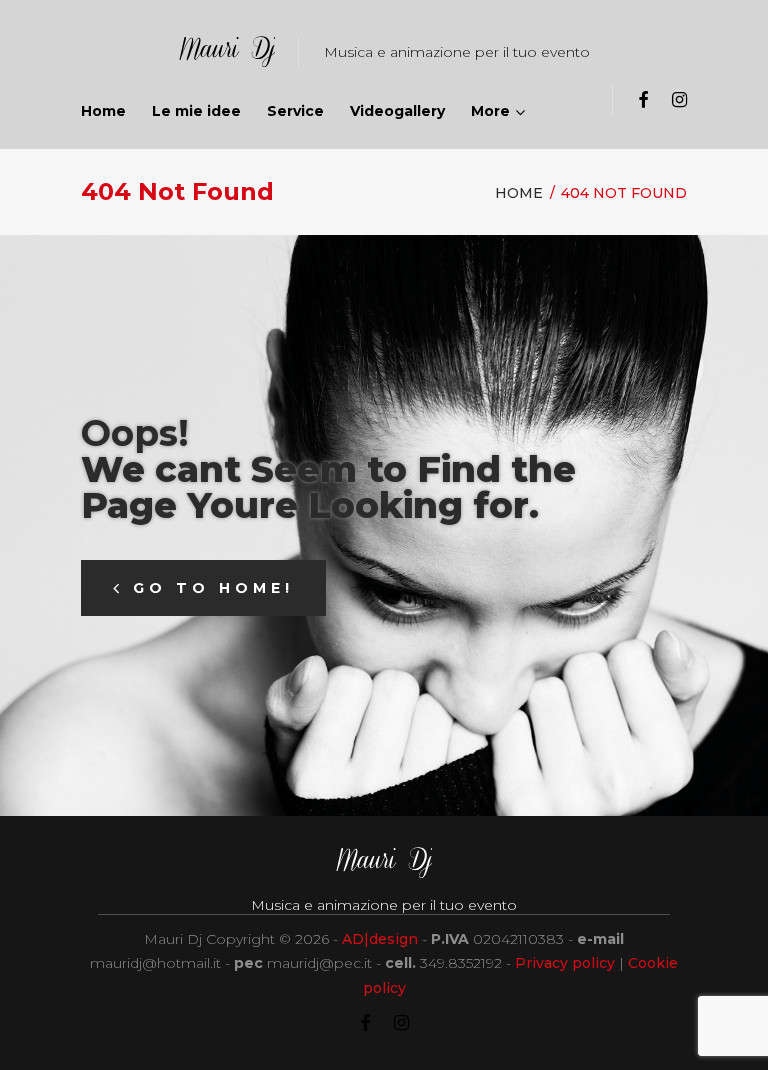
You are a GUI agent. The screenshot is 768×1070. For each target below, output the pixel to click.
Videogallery (397, 111)
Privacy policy (565, 963)
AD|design (380, 939)
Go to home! (213, 588)
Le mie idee (196, 111)
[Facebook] (643, 100)
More (490, 111)
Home (103, 111)
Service (295, 111)
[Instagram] (679, 100)
